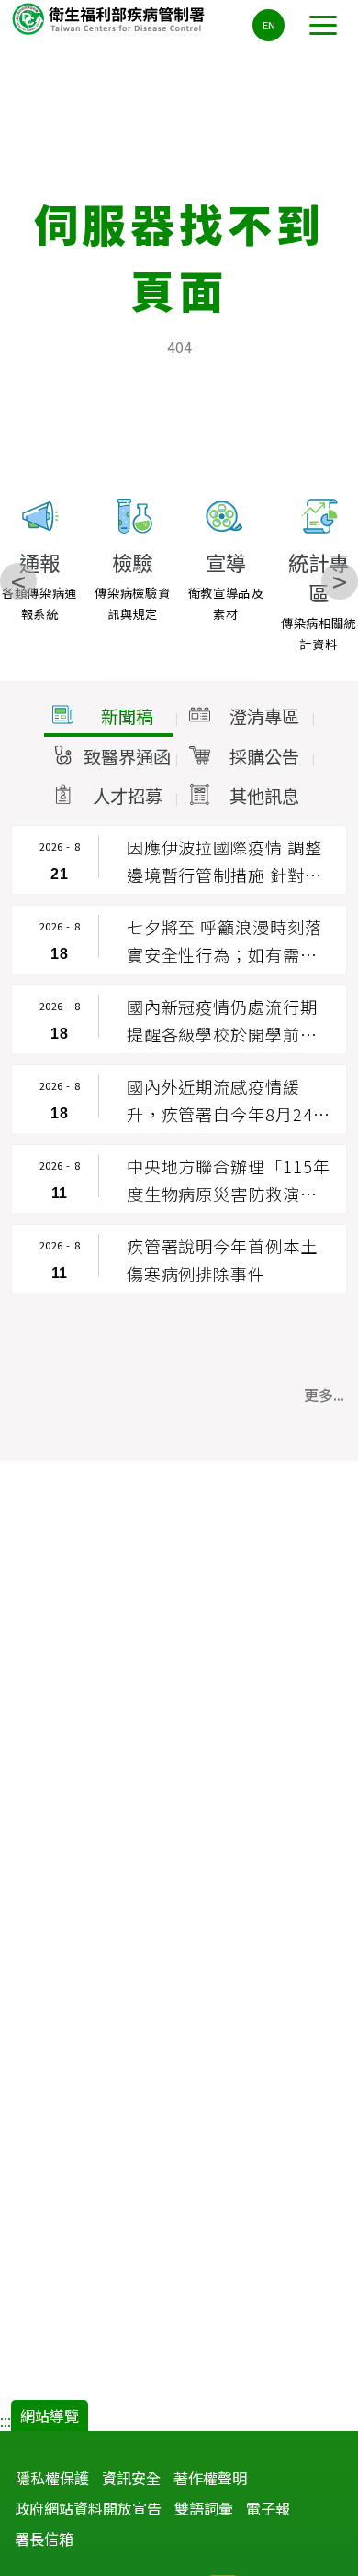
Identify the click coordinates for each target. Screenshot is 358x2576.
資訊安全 (131, 2478)
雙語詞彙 (204, 2508)
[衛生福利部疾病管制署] (110, 18)
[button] (108, 717)
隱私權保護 (52, 2478)
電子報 (268, 2508)
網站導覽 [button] (50, 2416)
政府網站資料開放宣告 (88, 2508)
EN (269, 25)
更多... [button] (324, 1394)
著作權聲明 (210, 2478)
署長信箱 (44, 2538)
